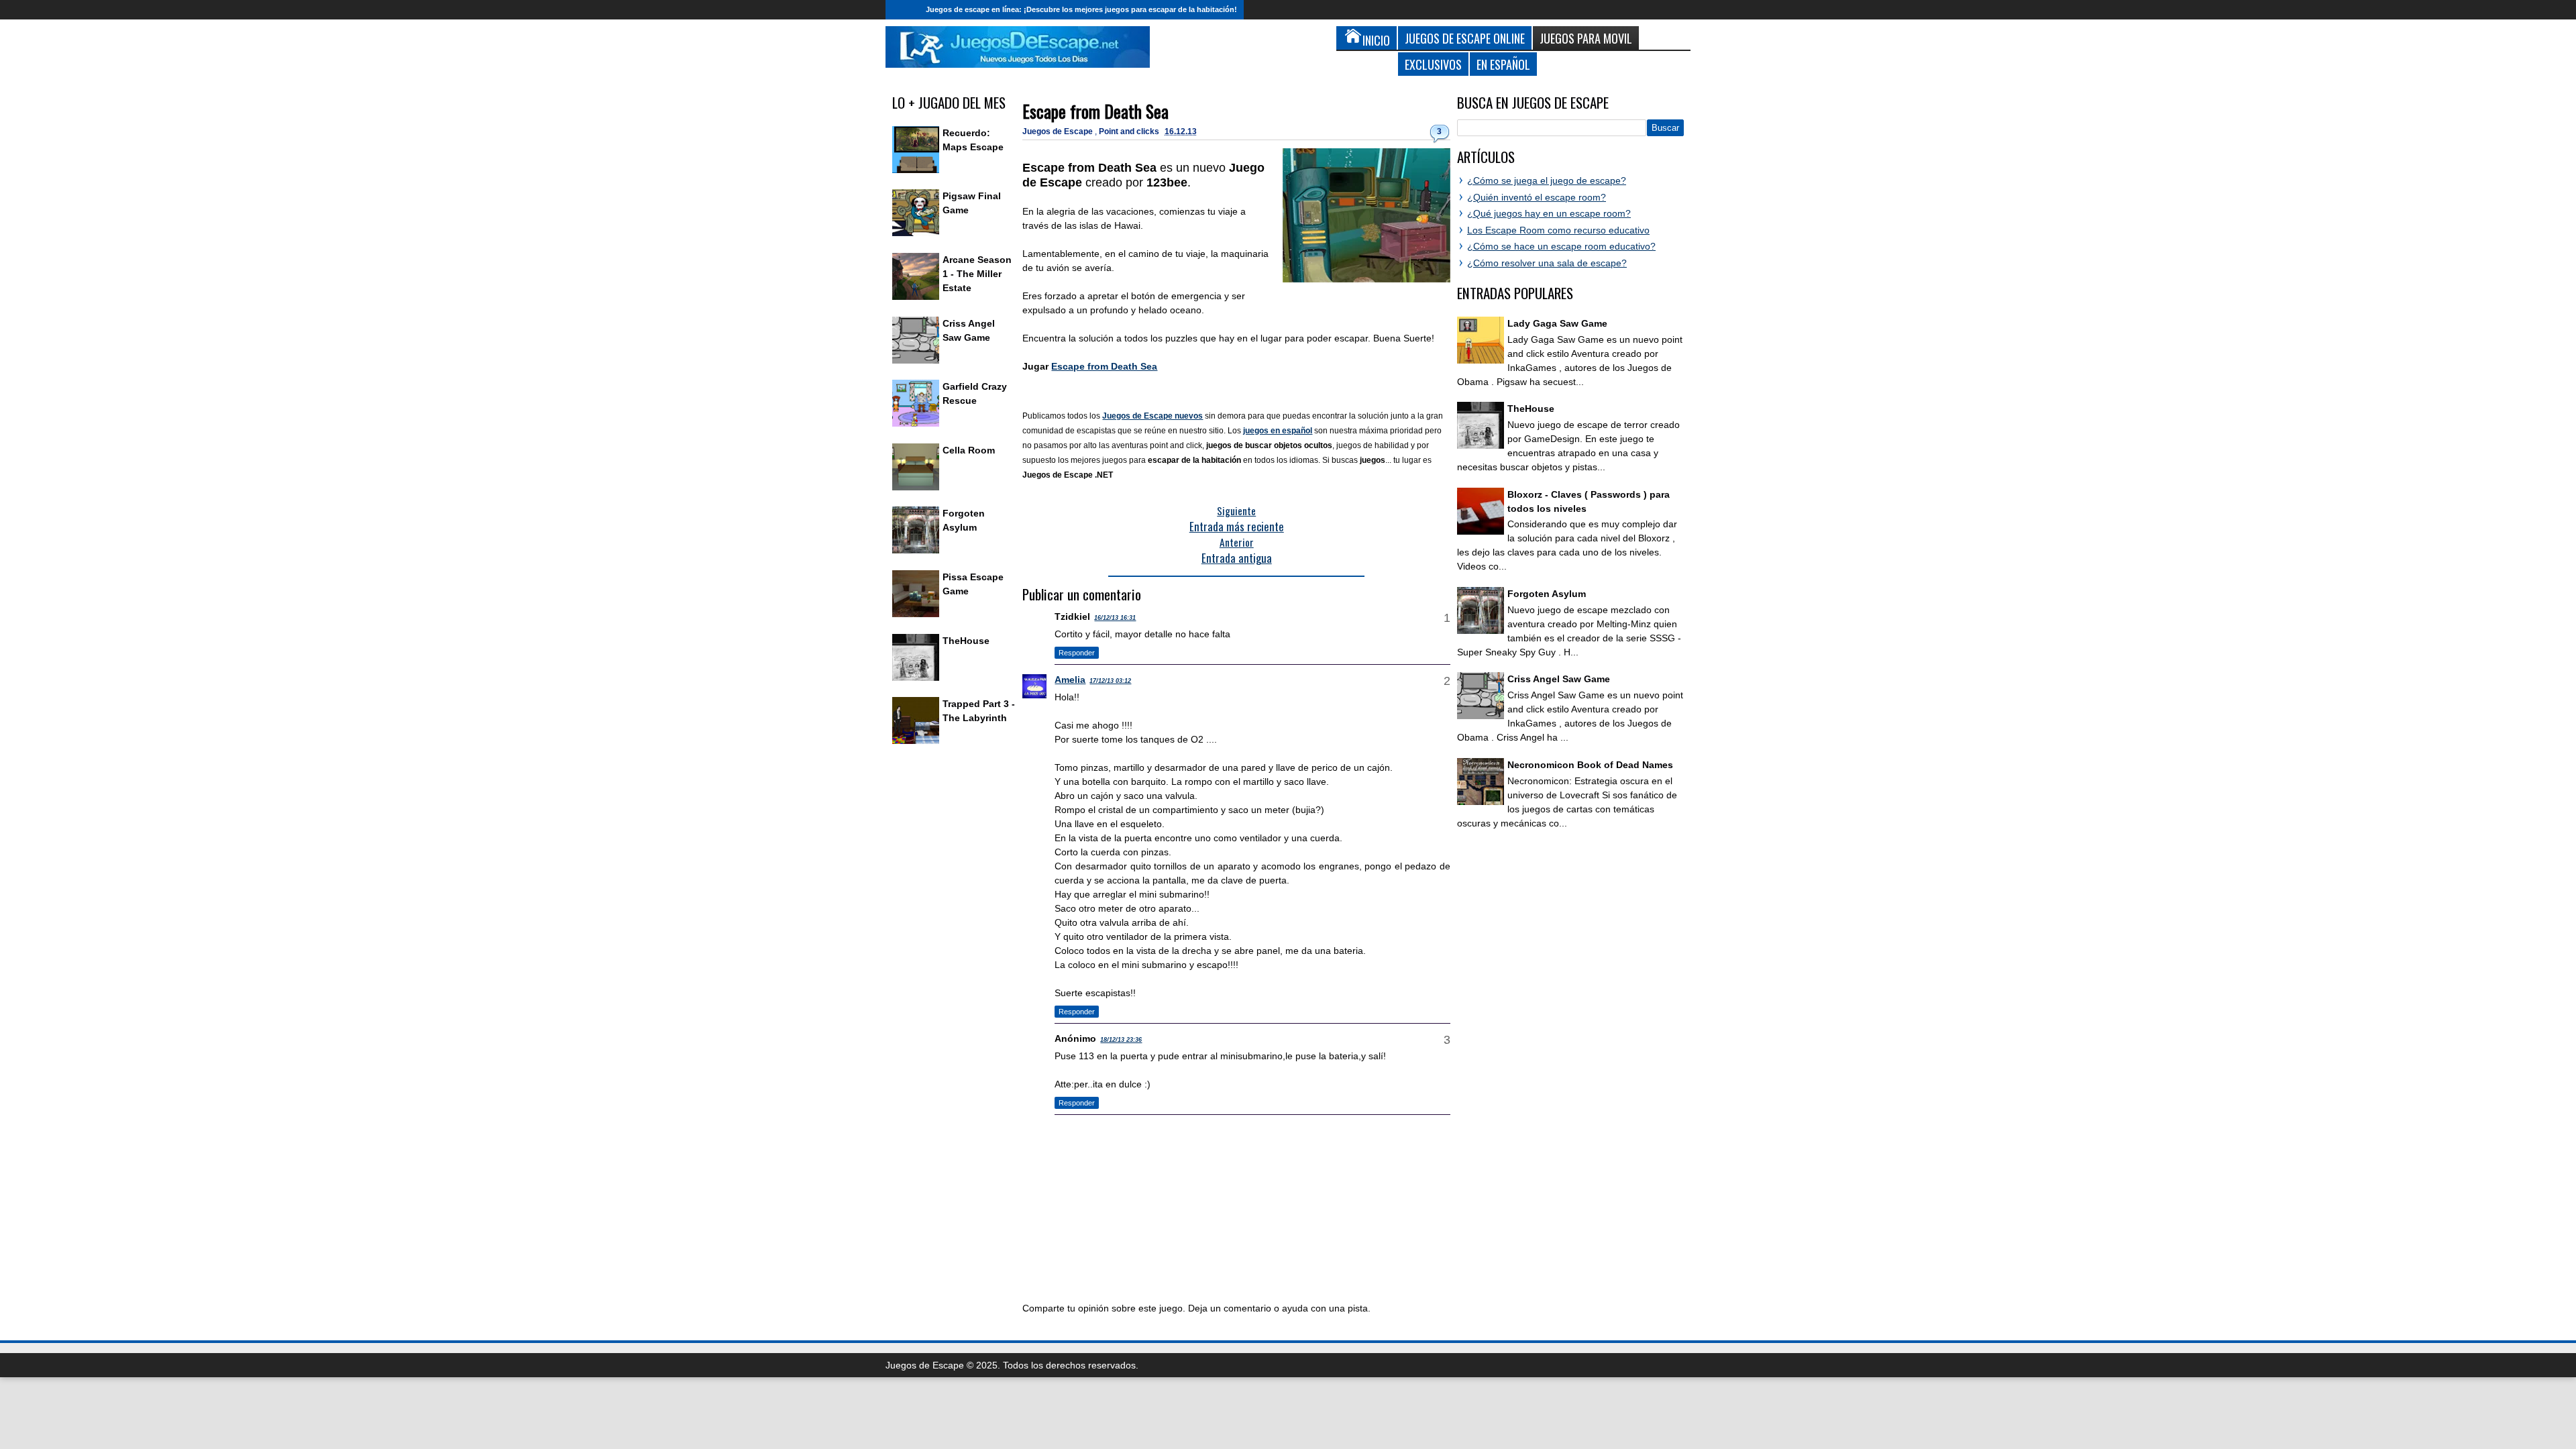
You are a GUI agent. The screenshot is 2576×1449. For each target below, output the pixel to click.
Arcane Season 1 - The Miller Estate (977, 274)
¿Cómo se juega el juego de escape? (1547, 180)
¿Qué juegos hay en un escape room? (1549, 213)
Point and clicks (1130, 131)
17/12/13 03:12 (1110, 681)
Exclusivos (1433, 64)
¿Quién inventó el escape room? (1537, 197)
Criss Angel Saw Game (1559, 679)
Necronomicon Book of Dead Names (1590, 765)
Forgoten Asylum (1547, 594)
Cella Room (969, 450)
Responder (1077, 653)
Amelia (1070, 680)
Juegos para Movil (1586, 38)
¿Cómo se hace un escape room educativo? (1561, 246)
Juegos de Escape (1059, 131)
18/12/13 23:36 (1121, 1040)
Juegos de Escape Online (1465, 38)
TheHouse (966, 641)
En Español (1503, 64)
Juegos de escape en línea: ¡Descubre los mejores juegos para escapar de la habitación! (1081, 9)
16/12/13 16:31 (1115, 618)
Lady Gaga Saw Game (1557, 323)
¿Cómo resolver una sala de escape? (1547, 263)
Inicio (902, 10)
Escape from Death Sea (1095, 111)
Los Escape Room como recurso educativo (1558, 230)
